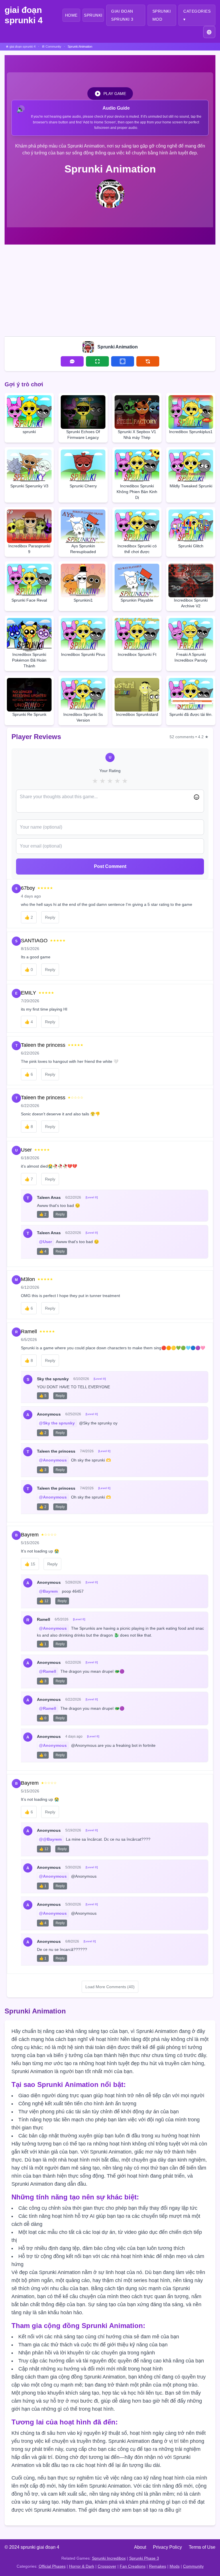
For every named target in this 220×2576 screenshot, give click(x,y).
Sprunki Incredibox (109, 2558)
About (140, 2547)
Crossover (107, 2566)
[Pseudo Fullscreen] (123, 361)
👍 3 (43, 1470)
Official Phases (52, 2566)
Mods (175, 2566)
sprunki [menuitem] (93, 15)
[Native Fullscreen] (97, 361)
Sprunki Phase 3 (144, 2558)
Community (193, 2566)
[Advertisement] (110, 289)
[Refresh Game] (148, 361)
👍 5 (43, 1396)
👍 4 (43, 1251)
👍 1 (43, 1644)
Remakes (158, 2566)
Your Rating (110, 771)
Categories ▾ (197, 15)
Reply (50, 917)
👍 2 (43, 1214)
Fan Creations (133, 2566)
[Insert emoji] (197, 797)
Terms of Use (202, 2547)
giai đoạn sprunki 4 (24, 15)
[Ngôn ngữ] (209, 32)
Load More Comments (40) (110, 1987)
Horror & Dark (82, 2566)
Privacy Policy (167, 2547)
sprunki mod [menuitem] (162, 15)
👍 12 (44, 1601)
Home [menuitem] (71, 15)
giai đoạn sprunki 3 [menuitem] (122, 15)
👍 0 (43, 1718)
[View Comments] (72, 361)
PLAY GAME (115, 94)
